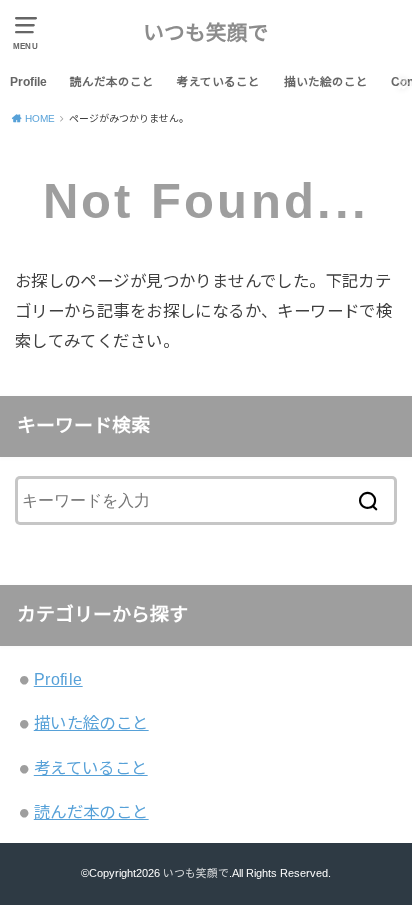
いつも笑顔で (206, 32)
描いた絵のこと (326, 82)
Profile (28, 82)
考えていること (218, 82)
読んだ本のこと (112, 82)
